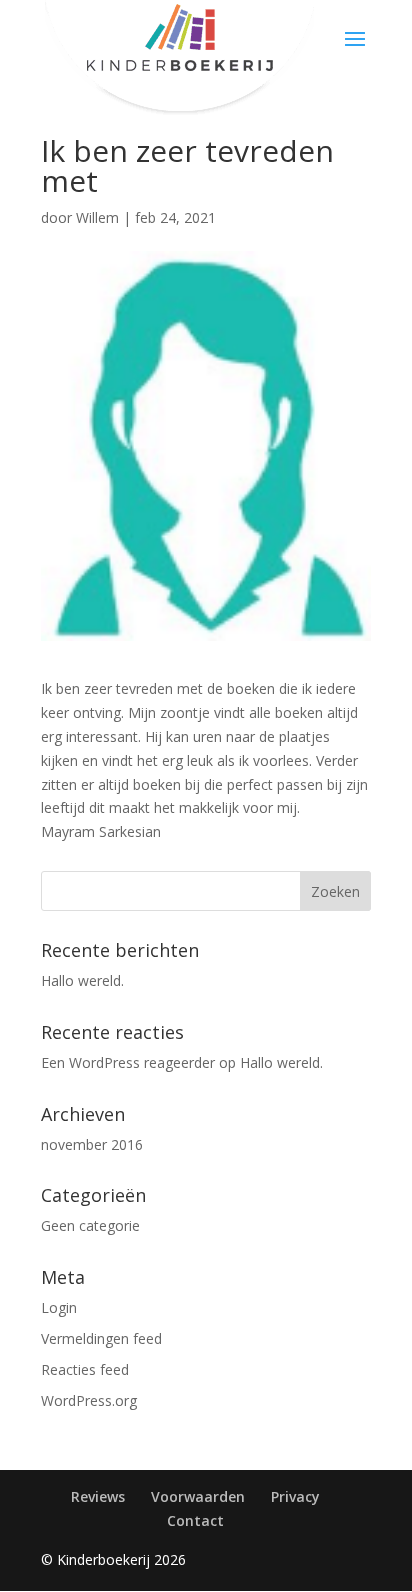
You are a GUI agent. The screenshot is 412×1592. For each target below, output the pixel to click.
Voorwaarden (198, 1496)
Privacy (295, 1496)
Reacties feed (85, 1369)
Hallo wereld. (82, 980)
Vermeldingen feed (101, 1338)
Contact (195, 1520)
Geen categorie (90, 1225)
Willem (97, 217)
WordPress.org (89, 1400)
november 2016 (92, 1144)
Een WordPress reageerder (128, 1062)
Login (59, 1307)
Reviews (98, 1496)
